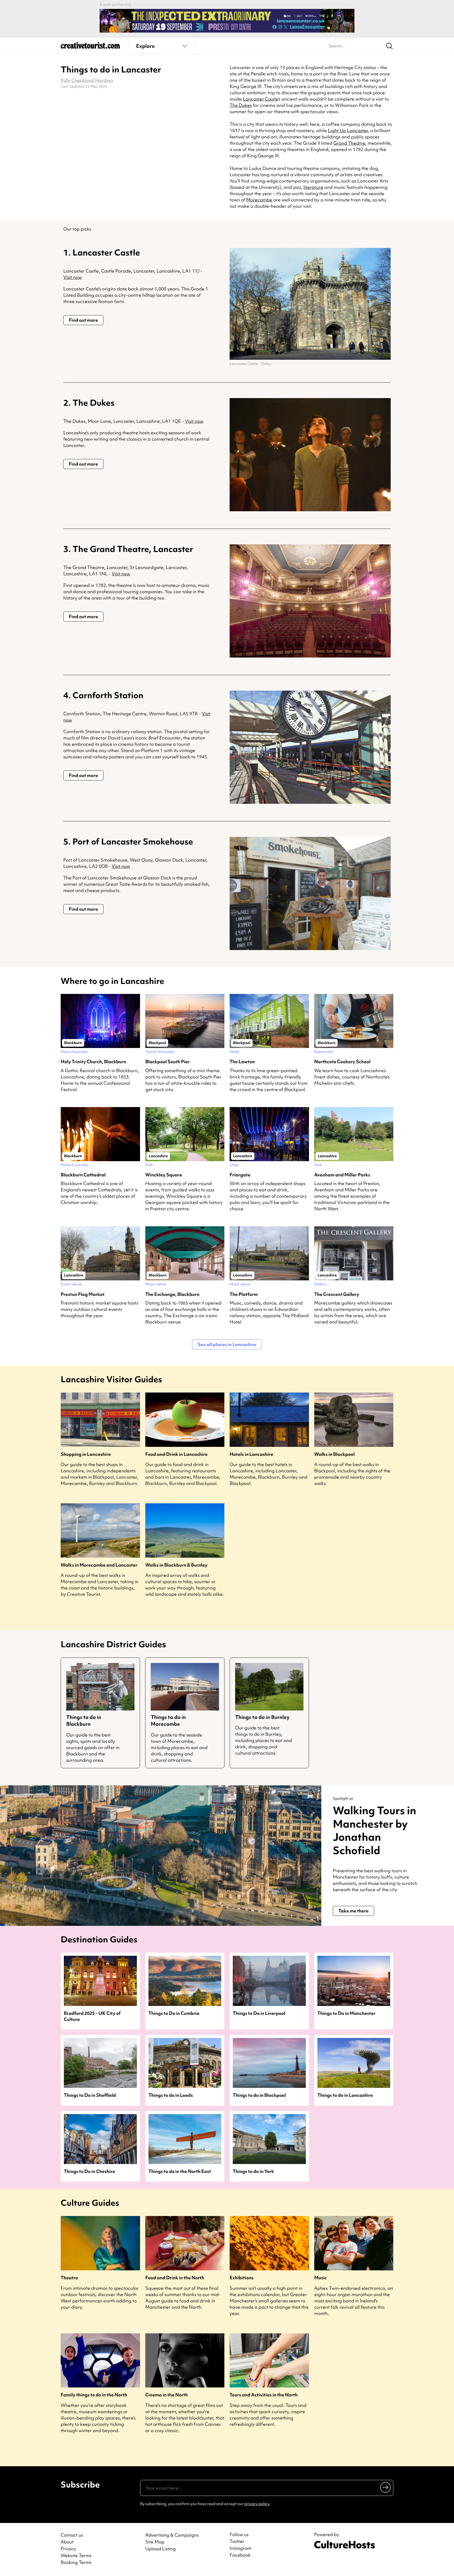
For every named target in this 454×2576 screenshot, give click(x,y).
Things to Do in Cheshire (89, 2171)
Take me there (354, 1911)
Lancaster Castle (260, 99)
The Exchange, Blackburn (172, 1294)
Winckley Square (164, 1175)
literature (313, 187)
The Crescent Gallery (337, 1294)
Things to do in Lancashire (345, 2095)
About (67, 2542)
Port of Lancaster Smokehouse (133, 841)
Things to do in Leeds (171, 2095)
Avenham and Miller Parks (342, 1175)
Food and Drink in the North (175, 2278)
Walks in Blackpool (334, 1454)
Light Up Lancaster (348, 130)
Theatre (69, 2278)
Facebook (240, 2555)
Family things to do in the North (94, 2395)
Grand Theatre (349, 143)
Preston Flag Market (83, 1294)
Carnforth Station (108, 695)
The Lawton (242, 1062)
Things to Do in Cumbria (174, 2013)
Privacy (68, 2549)
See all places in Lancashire (227, 1344)
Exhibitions (242, 2278)
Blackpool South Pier (167, 1062)
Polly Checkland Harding (87, 80)
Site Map (155, 2542)
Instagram (241, 2548)
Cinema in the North (167, 2395)
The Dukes (241, 105)
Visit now (73, 277)
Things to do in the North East (180, 2171)
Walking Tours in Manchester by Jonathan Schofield (375, 1830)
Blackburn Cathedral (83, 1175)
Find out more (83, 320)
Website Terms (76, 2555)
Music (321, 2278)
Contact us (72, 2535)
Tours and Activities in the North (264, 2395)
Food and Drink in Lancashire (176, 1454)
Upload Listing (161, 2549)
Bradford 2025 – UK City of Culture (92, 2016)
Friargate (240, 1175)
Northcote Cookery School (342, 1062)
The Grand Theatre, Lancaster (133, 549)
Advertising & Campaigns (172, 2535)
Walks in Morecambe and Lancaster (99, 1565)
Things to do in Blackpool (259, 2095)
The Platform (244, 1294)
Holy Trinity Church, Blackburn (93, 1062)
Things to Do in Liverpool (259, 2013)
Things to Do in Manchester (346, 2013)
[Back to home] (90, 47)
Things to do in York (253, 2171)
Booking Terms (76, 2562)
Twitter (237, 2541)
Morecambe (259, 200)
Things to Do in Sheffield (90, 2095)
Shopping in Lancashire (86, 1454)
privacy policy (257, 2504)
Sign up (386, 2487)
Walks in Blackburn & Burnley (176, 1565)
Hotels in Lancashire (251, 1454)
